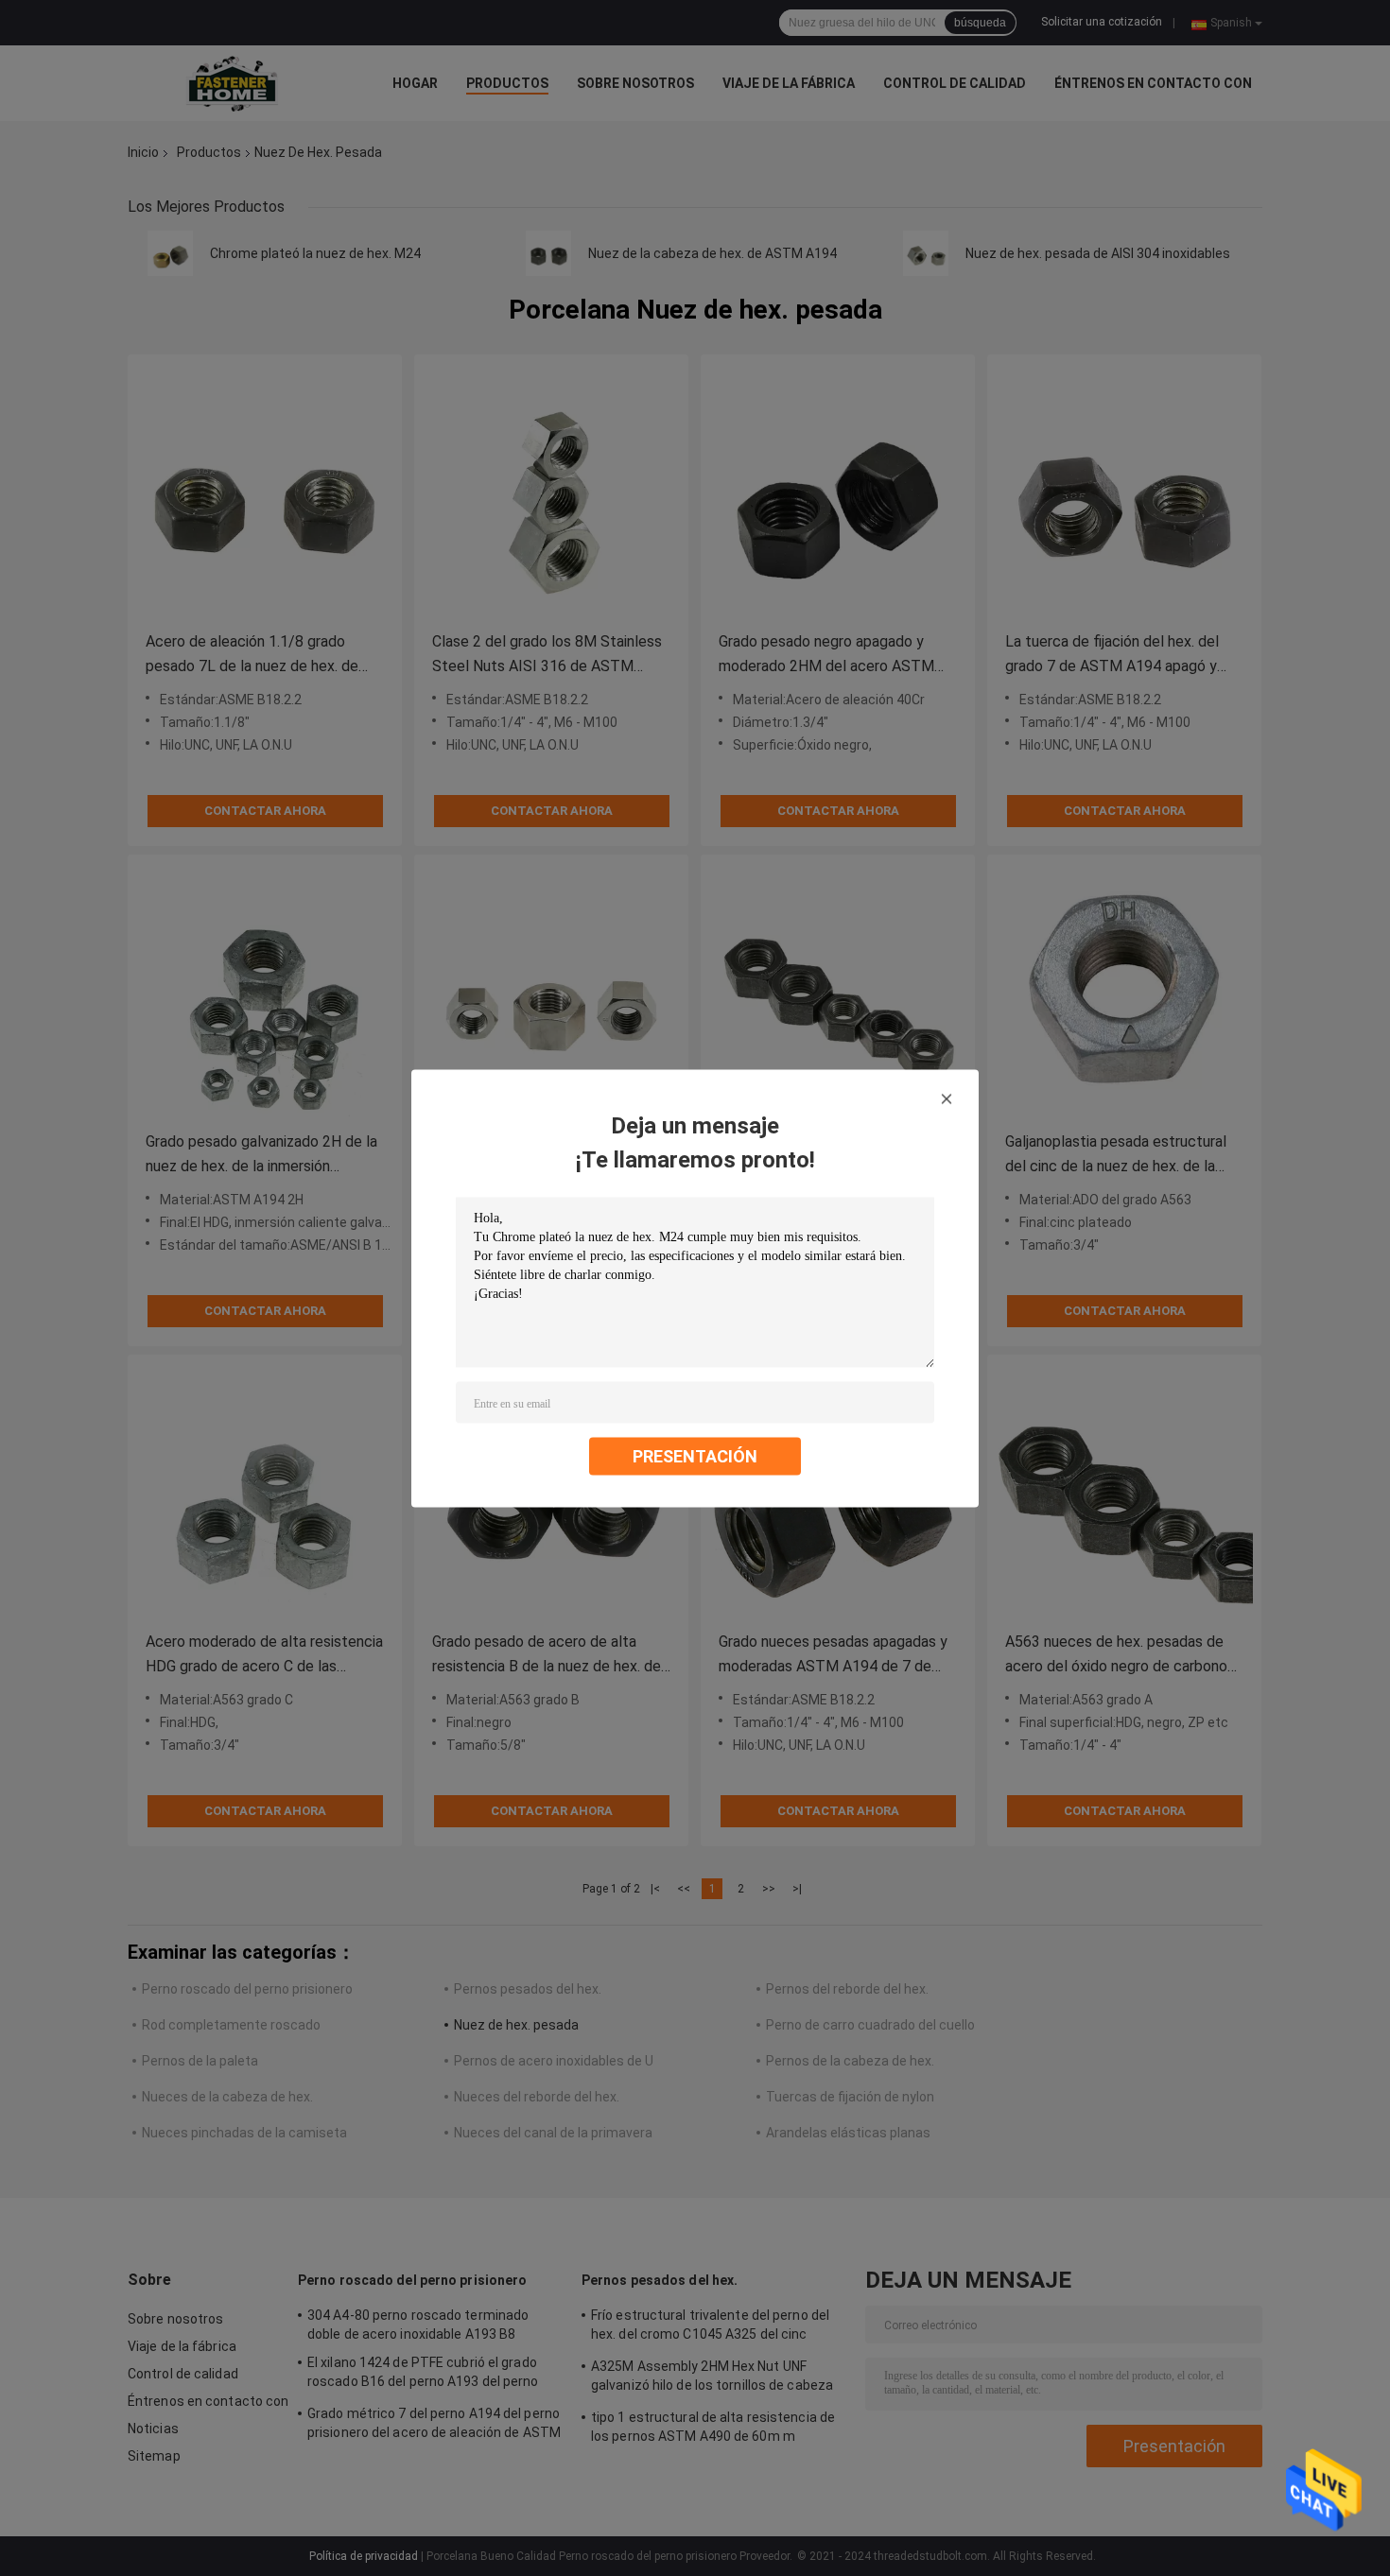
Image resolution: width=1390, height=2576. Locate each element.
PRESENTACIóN (695, 1455)
